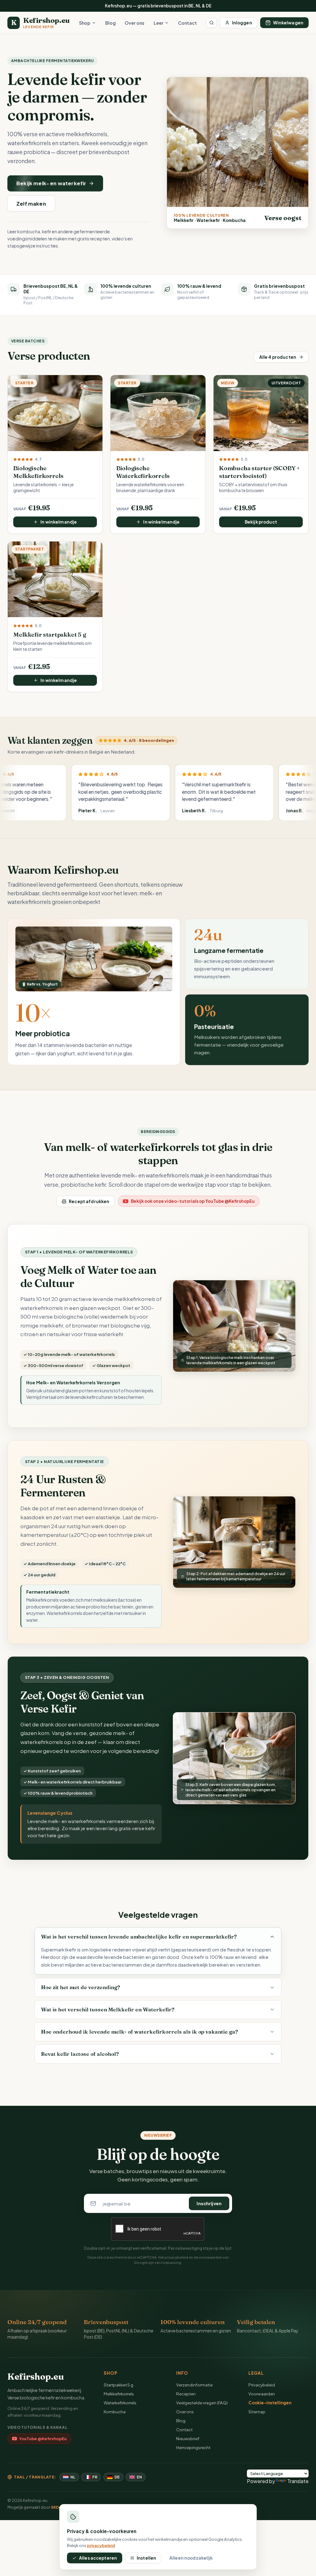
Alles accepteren (98, 2558)
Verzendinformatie (194, 2385)
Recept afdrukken (89, 1201)
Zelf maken (31, 204)
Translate (298, 2481)
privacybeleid (176, 2257)
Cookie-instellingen (270, 2403)
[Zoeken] (212, 23)
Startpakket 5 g (118, 2385)
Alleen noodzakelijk (191, 2558)
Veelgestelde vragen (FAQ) (202, 2403)
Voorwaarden (262, 2394)
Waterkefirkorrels (120, 2403)
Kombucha (115, 2412)
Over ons (135, 23)
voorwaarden (211, 2257)
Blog (110, 23)
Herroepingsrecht (193, 2447)
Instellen (146, 2558)
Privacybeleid (262, 2385)
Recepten (186, 2394)
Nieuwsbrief (188, 2438)
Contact (187, 23)
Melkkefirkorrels (119, 2394)
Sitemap (257, 2412)
